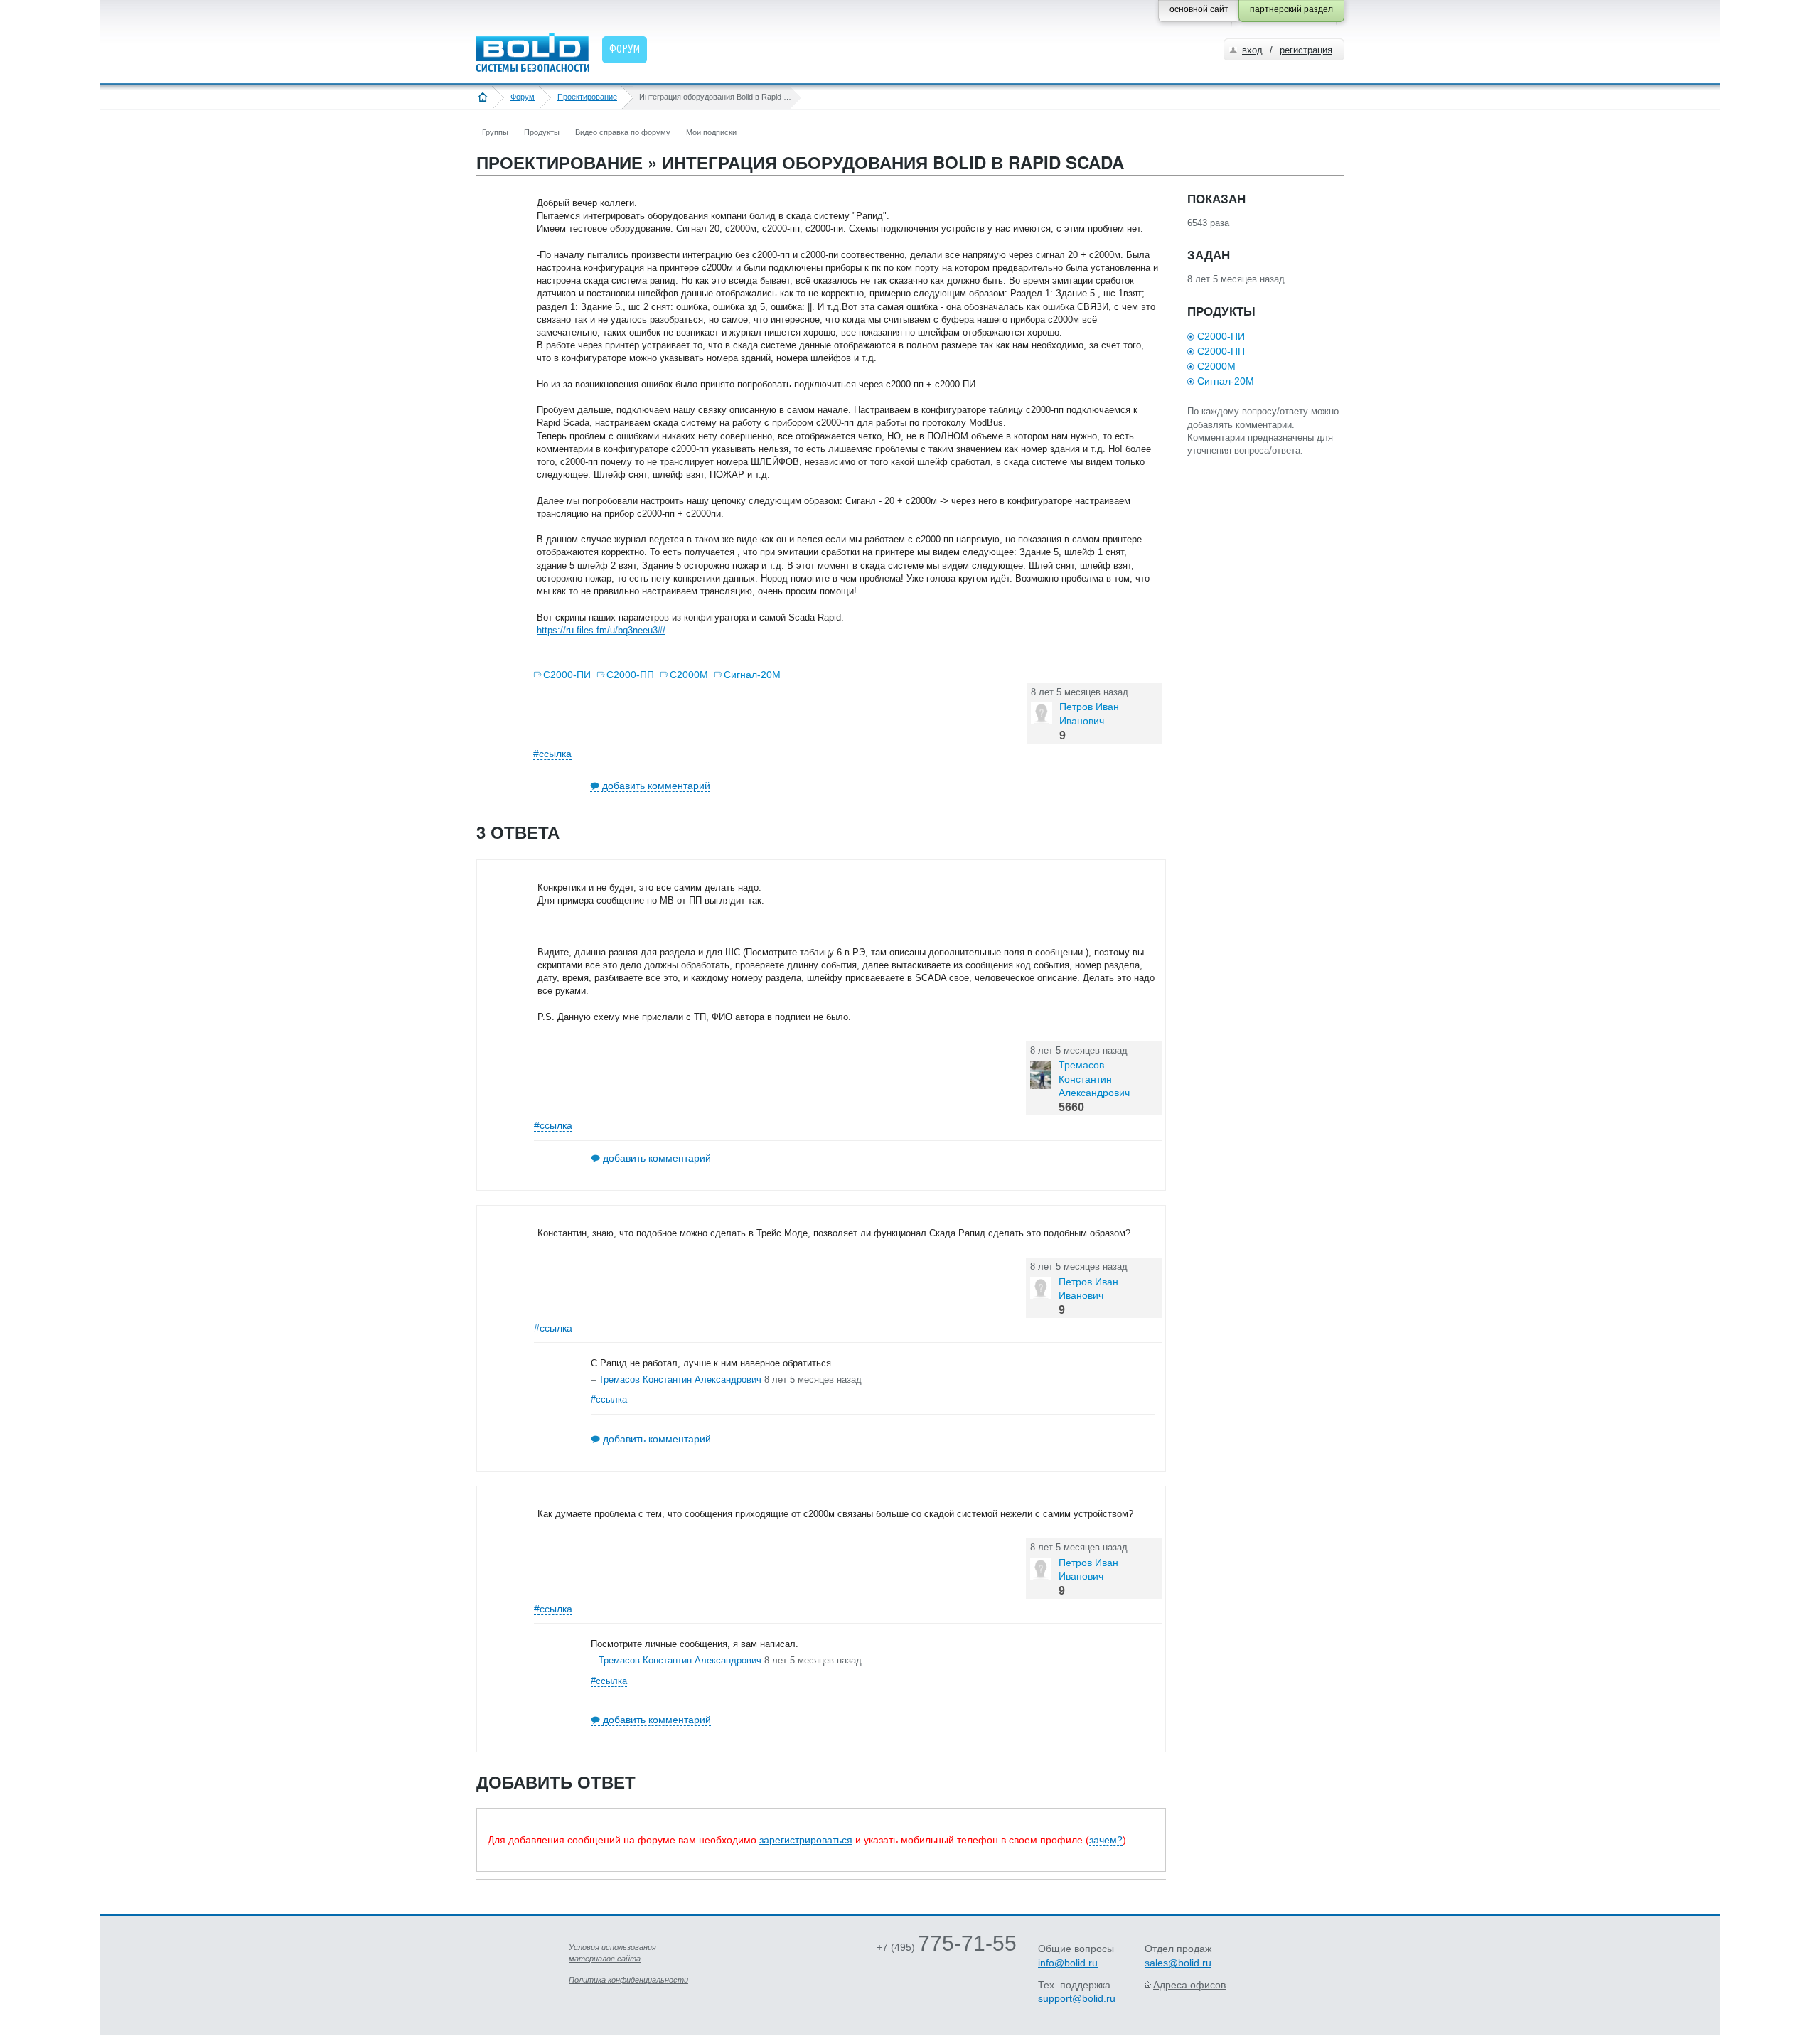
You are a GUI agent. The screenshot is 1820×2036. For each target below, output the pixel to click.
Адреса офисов (1189, 1985)
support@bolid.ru (1077, 1998)
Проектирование (587, 97)
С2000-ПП (630, 675)
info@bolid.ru (1068, 1963)
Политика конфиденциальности (628, 1980)
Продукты (542, 132)
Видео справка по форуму (623, 132)
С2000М (689, 675)
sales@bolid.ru (1178, 1963)
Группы (495, 132)
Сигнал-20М (752, 675)
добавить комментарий (656, 786)
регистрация (1306, 50)
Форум (523, 97)
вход (1252, 50)
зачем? (1106, 1840)
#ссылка (552, 754)
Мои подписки (711, 132)
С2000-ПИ (567, 675)
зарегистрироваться (806, 1840)
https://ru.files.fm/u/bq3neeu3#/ (601, 630)
